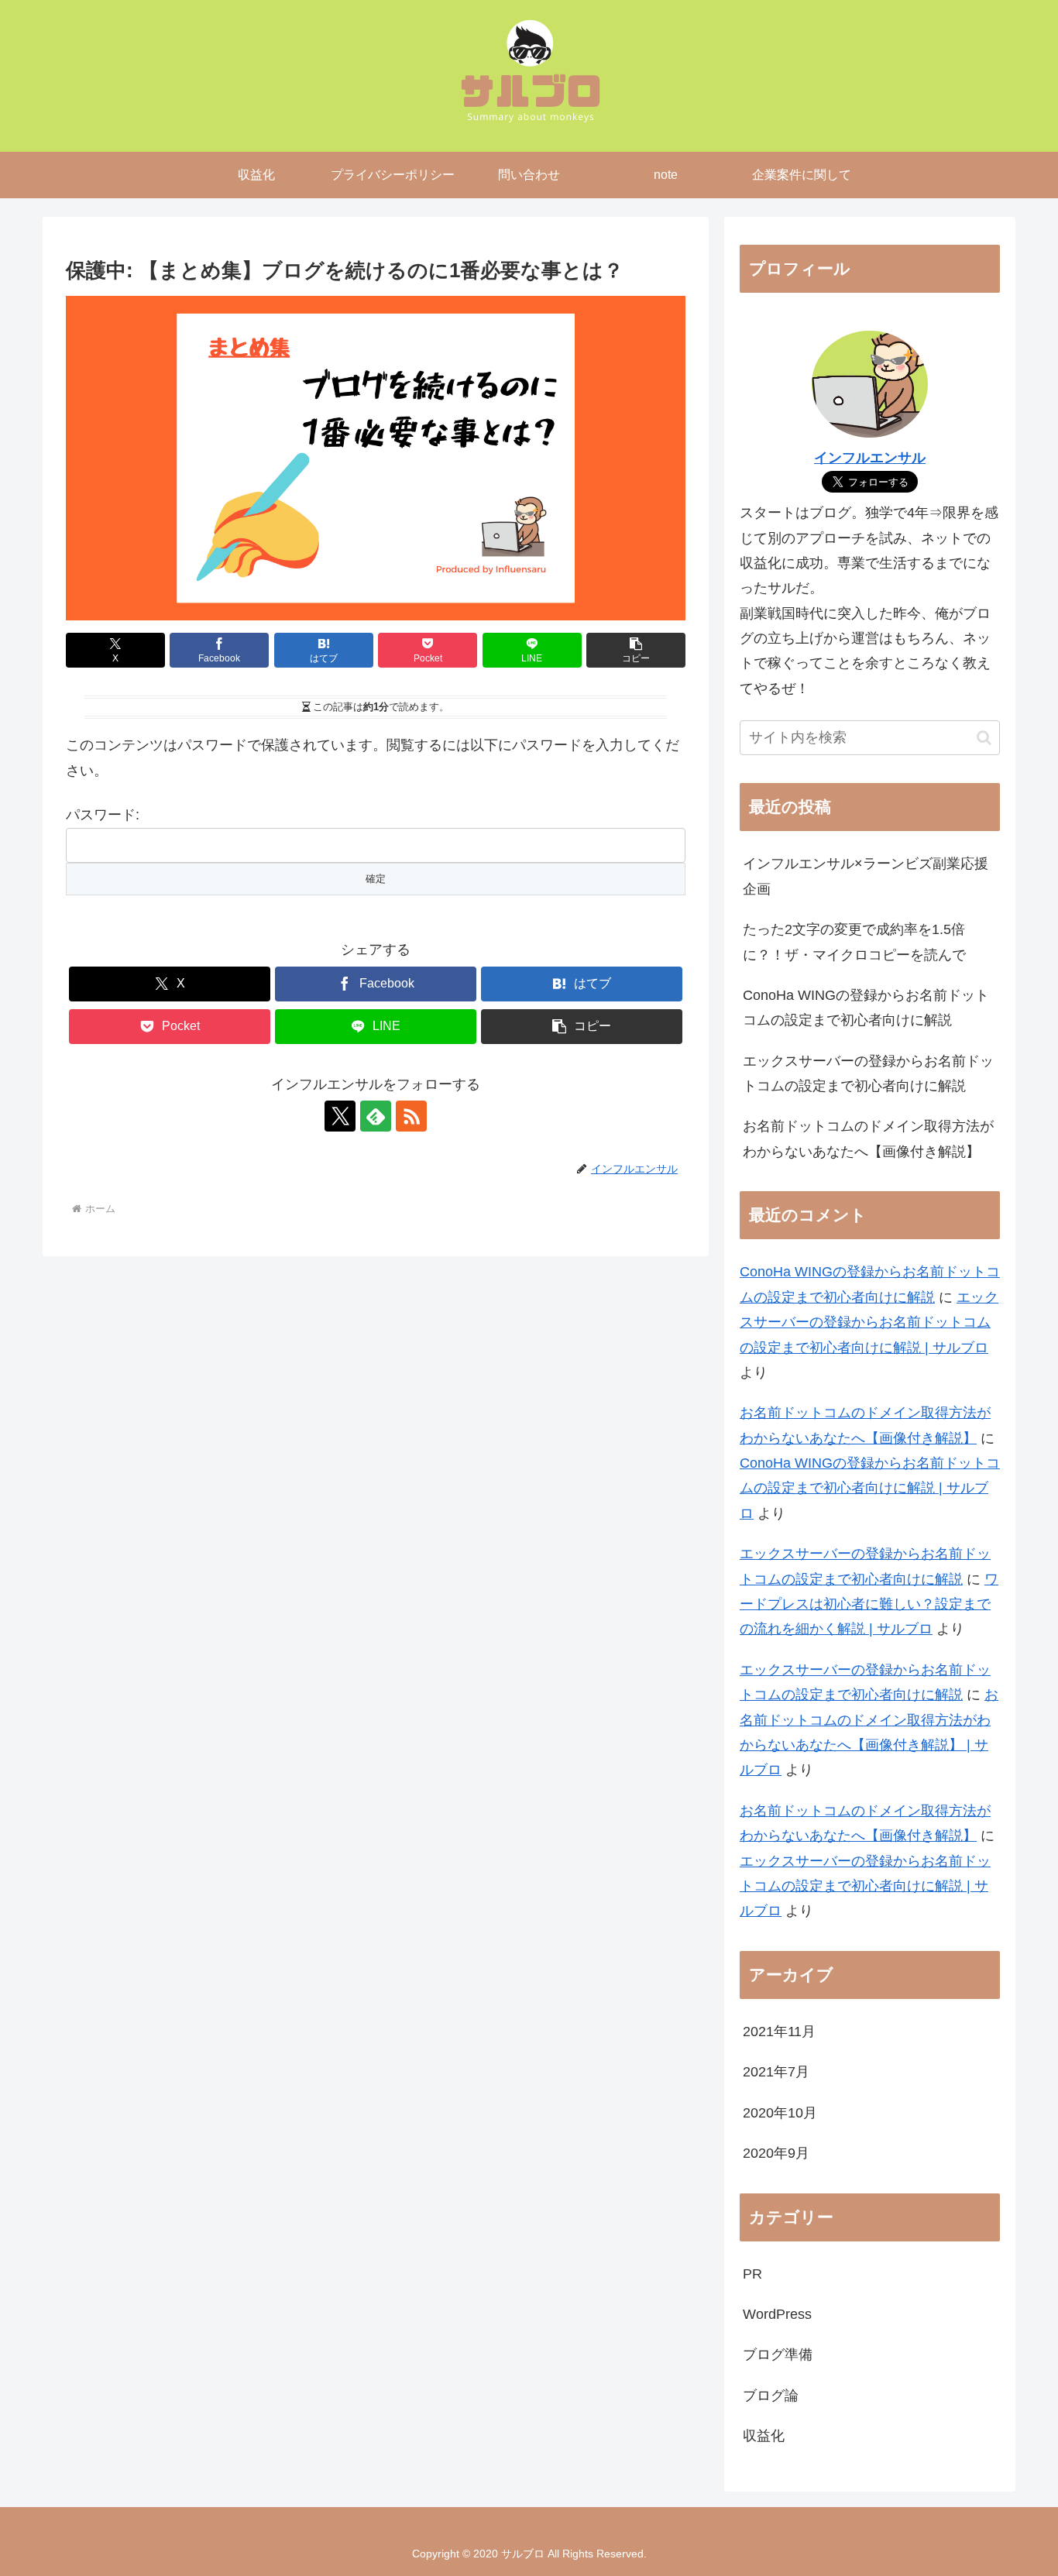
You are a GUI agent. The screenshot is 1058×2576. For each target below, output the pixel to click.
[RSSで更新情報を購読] (411, 1116)
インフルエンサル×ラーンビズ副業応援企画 (866, 876)
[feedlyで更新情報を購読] (376, 1116)
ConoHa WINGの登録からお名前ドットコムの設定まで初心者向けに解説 (866, 1008)
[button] (636, 650)
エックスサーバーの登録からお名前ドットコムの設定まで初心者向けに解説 (868, 1073)
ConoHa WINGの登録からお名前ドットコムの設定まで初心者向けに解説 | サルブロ (870, 1488)
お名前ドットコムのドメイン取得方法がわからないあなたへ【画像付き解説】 (868, 1139)
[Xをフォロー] (340, 1116)
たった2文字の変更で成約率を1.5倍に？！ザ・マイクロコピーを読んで (854, 942)
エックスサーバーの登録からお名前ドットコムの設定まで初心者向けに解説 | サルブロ (869, 1322)
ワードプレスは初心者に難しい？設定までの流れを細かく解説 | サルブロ (869, 1604)
